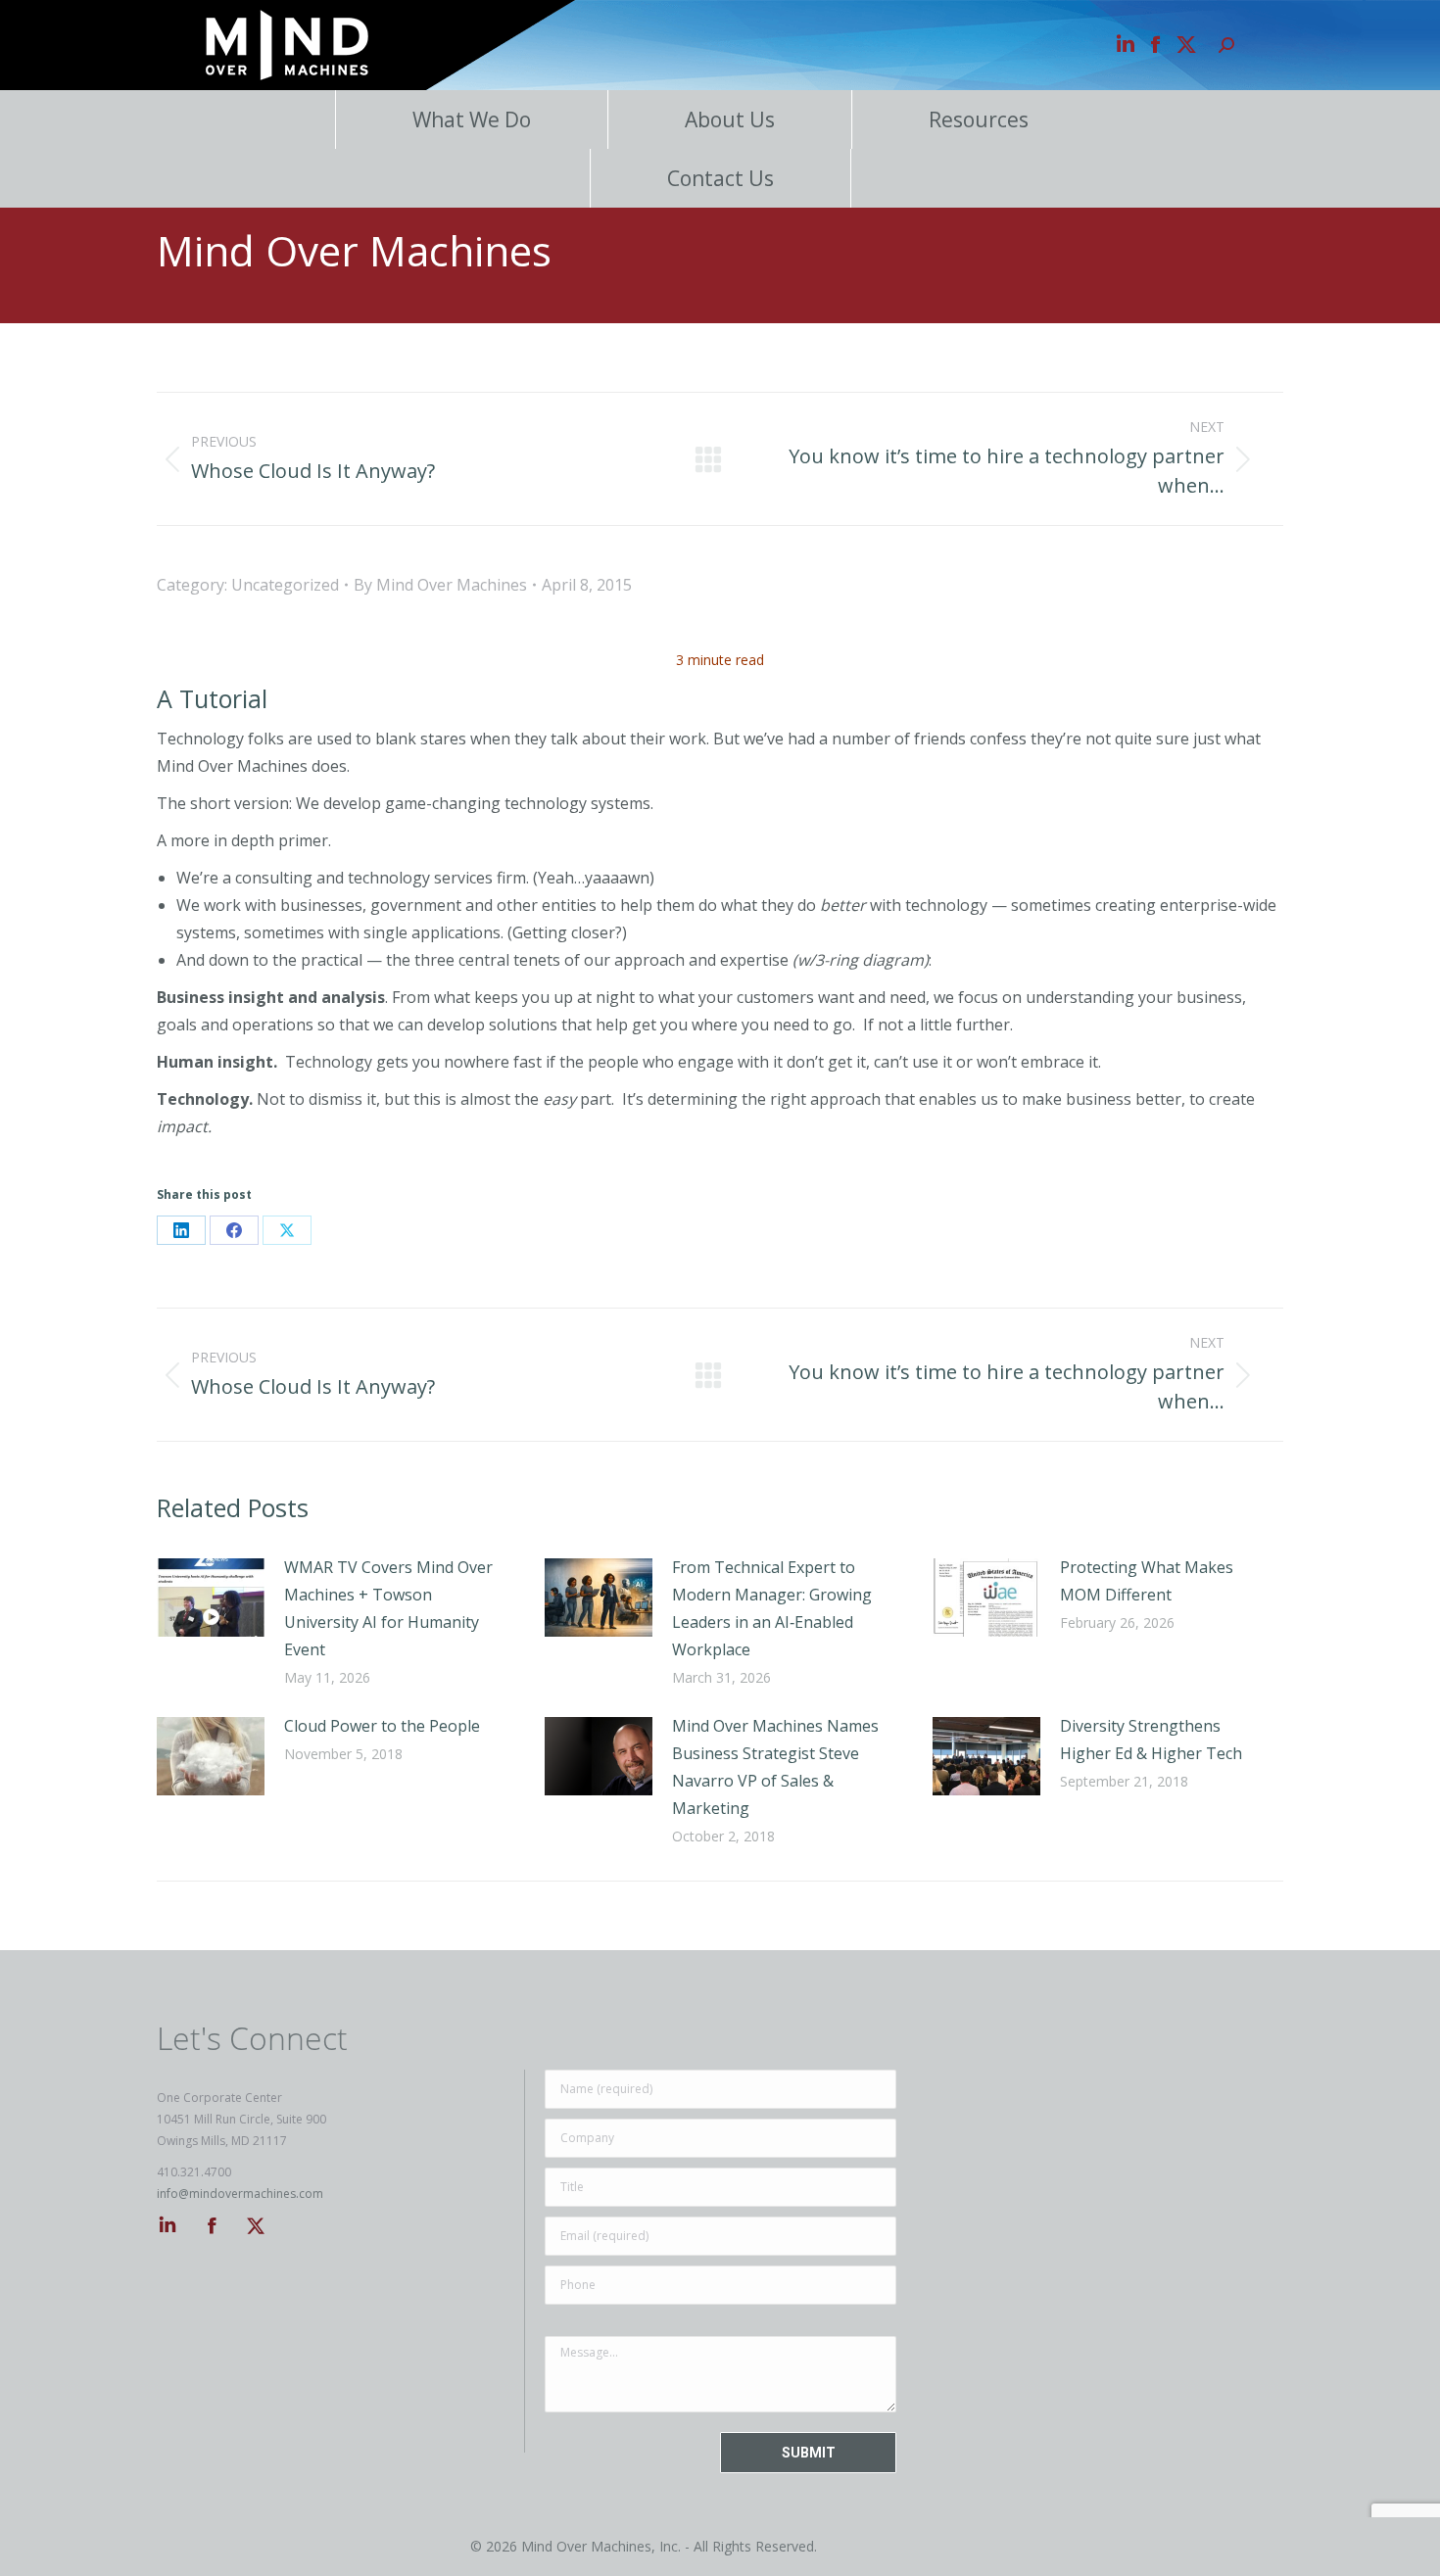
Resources (979, 119)
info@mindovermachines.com (240, 2194)
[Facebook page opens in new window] (1156, 45)
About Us (730, 119)
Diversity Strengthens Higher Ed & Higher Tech (1151, 1740)
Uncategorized (285, 585)
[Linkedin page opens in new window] (1126, 45)
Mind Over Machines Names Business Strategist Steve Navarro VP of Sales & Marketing (775, 1767)
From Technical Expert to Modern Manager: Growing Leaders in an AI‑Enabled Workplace (772, 1608)
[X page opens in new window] (1186, 45)
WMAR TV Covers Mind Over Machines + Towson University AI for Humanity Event (388, 1608)
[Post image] (211, 1598)
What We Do (472, 119)
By (440, 585)
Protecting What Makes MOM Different (1147, 1581)
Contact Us (720, 178)
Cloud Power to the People (382, 1726)
